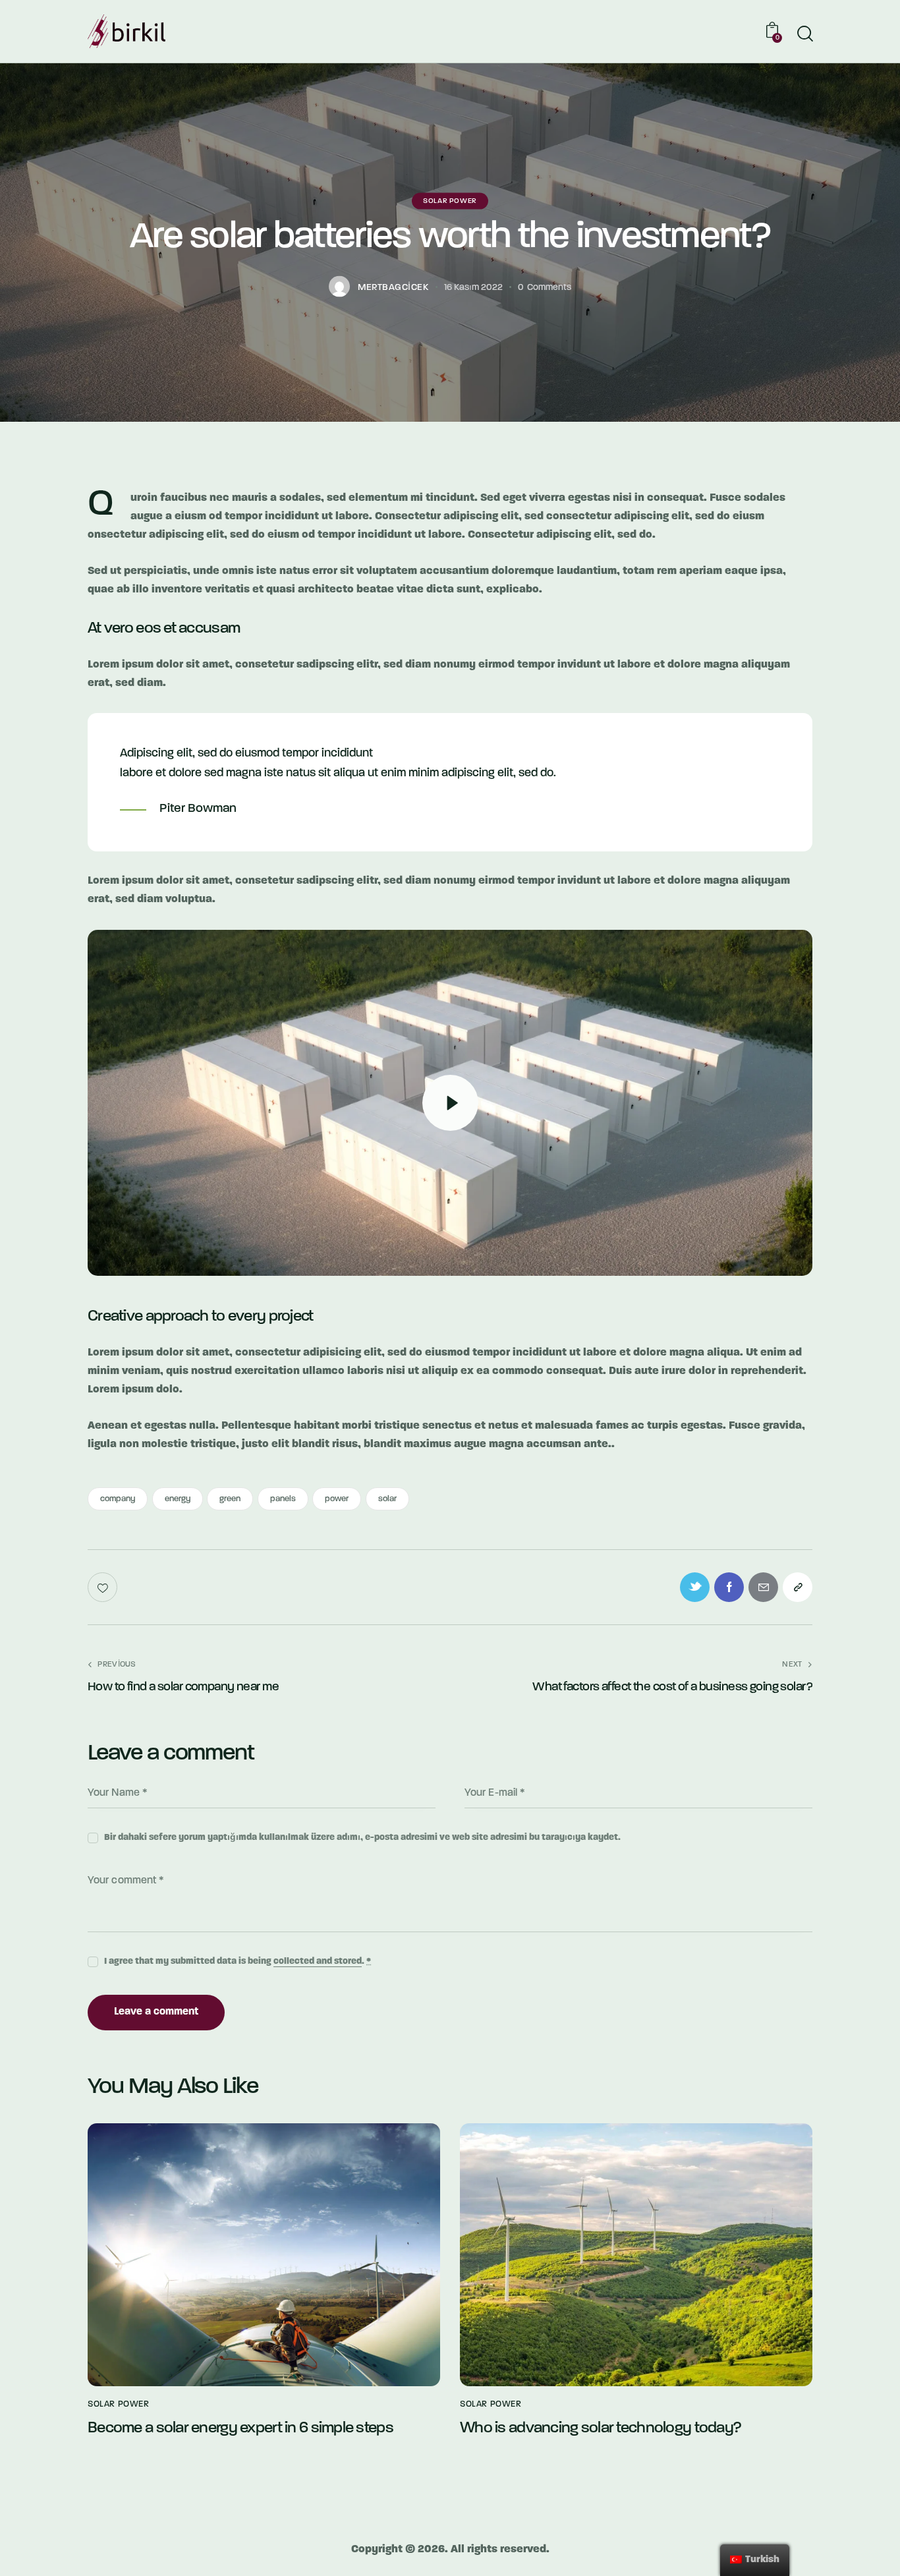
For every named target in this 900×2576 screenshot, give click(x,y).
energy (178, 1499)
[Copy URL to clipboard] (798, 1587)
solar (387, 1499)
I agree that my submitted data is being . (238, 1961)
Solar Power (450, 201)
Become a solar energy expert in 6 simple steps (240, 2428)
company (118, 1499)
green (230, 1499)
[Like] (104, 1587)
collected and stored (318, 1962)
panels (283, 1499)
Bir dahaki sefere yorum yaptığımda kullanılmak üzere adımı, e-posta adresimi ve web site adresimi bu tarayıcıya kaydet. (362, 1838)
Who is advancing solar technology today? (601, 2428)
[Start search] (804, 34)
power (337, 1499)
